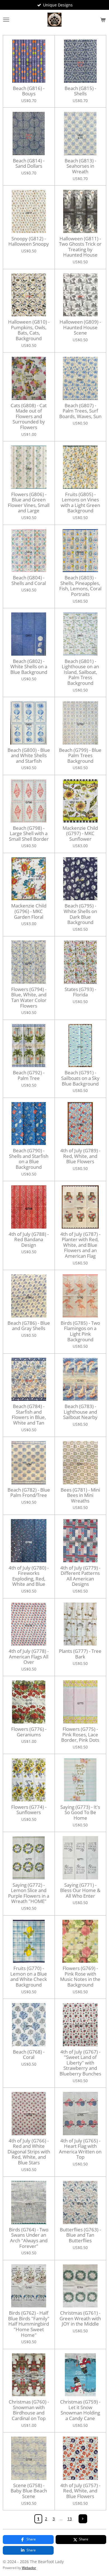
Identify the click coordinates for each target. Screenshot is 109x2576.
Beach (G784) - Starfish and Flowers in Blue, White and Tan (29, 1414)
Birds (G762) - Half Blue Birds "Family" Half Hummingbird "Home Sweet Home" (29, 2324)
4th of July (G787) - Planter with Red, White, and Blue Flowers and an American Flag (80, 1245)
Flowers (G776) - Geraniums (29, 1732)
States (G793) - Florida (80, 992)
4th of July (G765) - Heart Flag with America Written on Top (80, 2149)
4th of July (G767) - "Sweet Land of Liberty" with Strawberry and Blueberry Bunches (80, 2063)
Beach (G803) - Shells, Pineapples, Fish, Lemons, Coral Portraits (80, 586)
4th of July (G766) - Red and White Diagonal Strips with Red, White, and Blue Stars (29, 2152)
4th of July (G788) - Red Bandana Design (29, 1240)
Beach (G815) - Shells (80, 91)
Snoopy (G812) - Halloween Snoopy (29, 241)
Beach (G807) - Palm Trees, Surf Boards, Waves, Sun (80, 411)
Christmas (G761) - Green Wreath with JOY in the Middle (80, 2318)
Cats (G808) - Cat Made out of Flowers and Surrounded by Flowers (29, 416)
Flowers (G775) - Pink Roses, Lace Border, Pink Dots (80, 1735)
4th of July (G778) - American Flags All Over (29, 1657)
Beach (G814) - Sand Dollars (29, 163)
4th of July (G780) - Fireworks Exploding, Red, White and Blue (29, 1576)
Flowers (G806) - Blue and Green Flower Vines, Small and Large (29, 503)
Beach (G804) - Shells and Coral (29, 580)
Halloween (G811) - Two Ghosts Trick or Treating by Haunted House (80, 247)
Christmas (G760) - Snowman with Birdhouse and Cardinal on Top (29, 2410)
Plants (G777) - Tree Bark (80, 1654)
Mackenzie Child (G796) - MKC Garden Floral (29, 911)
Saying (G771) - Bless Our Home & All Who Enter (80, 1890)
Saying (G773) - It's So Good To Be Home (80, 1813)
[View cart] (103, 20)
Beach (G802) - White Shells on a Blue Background (29, 667)
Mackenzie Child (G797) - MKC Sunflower (80, 834)
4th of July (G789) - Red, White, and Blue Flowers (80, 1156)
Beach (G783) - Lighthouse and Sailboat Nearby (80, 1412)
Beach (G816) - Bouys (29, 91)
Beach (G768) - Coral (29, 2055)
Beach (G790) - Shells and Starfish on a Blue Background (29, 1159)
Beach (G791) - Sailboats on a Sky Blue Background (80, 1078)
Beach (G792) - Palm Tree (29, 1075)
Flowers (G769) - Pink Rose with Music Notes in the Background (80, 1976)
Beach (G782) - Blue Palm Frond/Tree (29, 1493)
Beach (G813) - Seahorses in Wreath (80, 166)
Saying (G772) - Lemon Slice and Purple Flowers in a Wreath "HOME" (29, 1893)
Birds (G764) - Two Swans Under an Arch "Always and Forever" (29, 2238)
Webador (29, 2568)
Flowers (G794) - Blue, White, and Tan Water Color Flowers (29, 997)
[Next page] (83, 2519)
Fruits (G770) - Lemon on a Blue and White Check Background (29, 1976)
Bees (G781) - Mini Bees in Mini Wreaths (80, 1495)
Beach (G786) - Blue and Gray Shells (29, 1326)
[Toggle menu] (6, 20)
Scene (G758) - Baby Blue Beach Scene (29, 2491)
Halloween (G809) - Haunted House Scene (80, 327)
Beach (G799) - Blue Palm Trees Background (80, 756)
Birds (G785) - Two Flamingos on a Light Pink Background (80, 1331)
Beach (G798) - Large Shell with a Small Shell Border (29, 834)
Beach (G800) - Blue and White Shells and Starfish (29, 756)
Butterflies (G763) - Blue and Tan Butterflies (80, 2235)
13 (70, 2519)
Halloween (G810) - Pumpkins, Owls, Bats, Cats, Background (29, 330)
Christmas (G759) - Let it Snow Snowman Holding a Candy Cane (80, 2410)
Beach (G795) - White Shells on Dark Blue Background (80, 914)
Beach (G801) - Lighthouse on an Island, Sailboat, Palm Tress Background (80, 672)
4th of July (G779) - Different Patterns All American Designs (80, 1576)
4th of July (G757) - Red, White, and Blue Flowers (80, 2491)
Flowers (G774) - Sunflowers (29, 1810)
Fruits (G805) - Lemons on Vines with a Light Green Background (80, 503)
